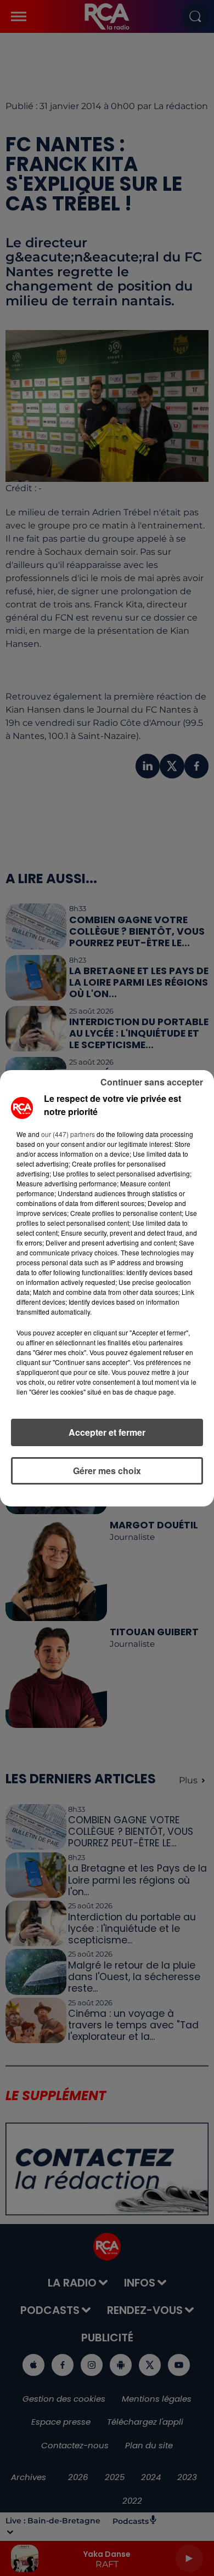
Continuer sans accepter (152, 1082)
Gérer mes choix (107, 1471)
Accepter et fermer (107, 1432)
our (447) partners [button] (68, 1134)
